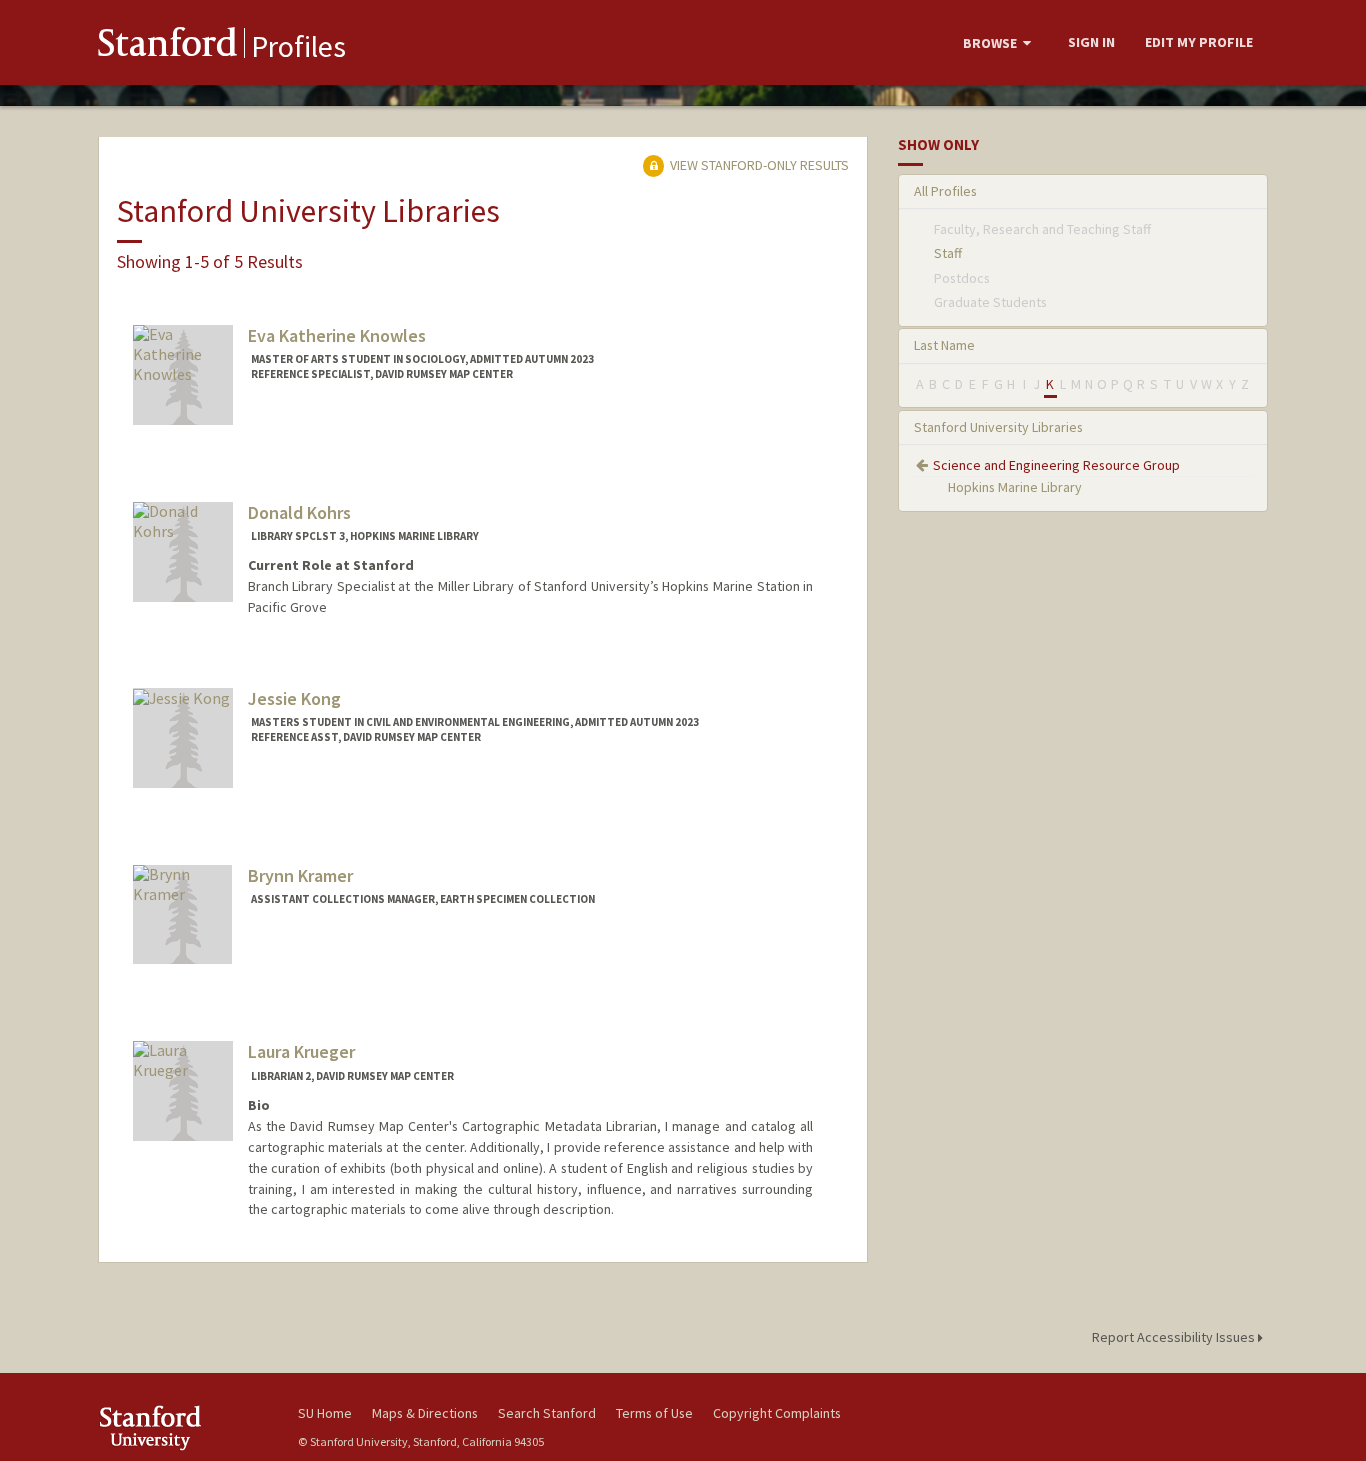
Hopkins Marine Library (1015, 487)
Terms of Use (654, 1413)
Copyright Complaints (777, 1413)
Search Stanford (547, 1413)
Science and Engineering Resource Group (1056, 465)
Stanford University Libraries (998, 427)
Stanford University (183, 1427)
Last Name (944, 345)
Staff (948, 253)
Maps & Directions (425, 1413)
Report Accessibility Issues (1175, 1337)
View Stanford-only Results (758, 165)
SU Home (325, 1413)
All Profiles (945, 191)
